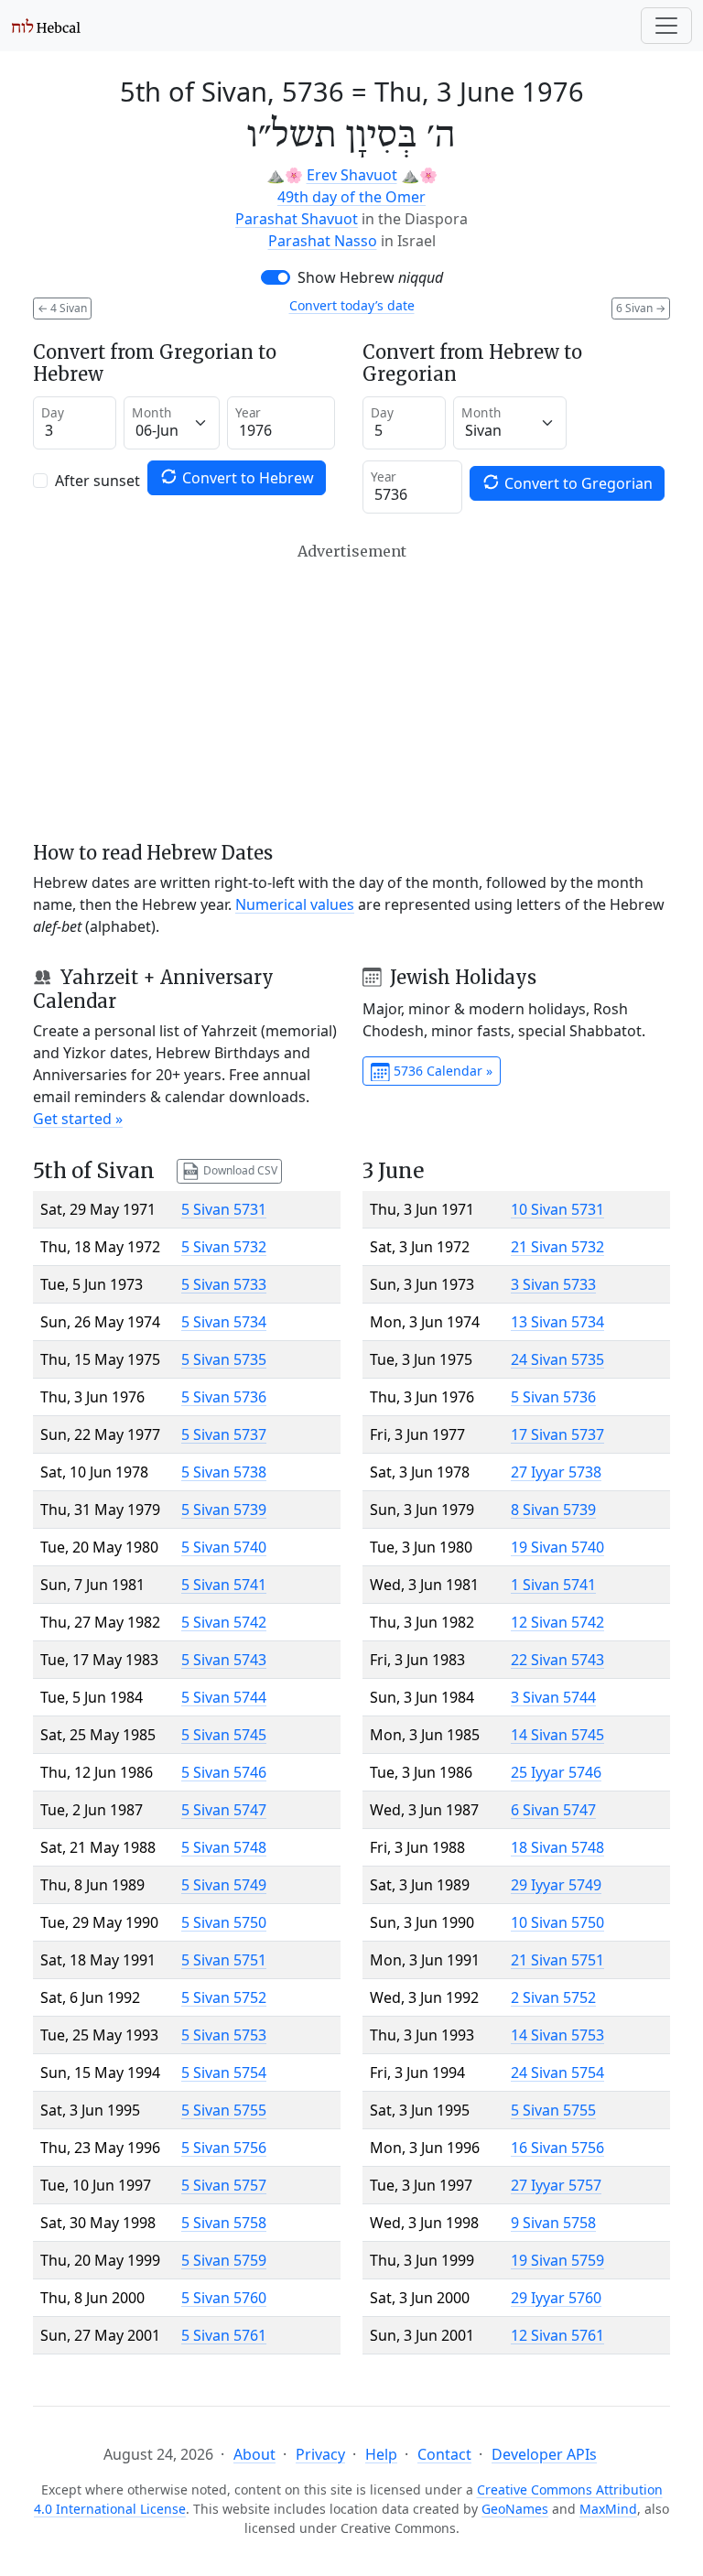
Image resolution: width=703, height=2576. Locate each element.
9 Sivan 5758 (553, 2223)
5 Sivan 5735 (224, 1359)
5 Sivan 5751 (224, 1960)
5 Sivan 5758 (224, 2223)
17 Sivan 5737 (557, 1434)
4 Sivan (62, 308)
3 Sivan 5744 (553, 1697)
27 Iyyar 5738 (556, 1472)
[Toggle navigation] (666, 26)
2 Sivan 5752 (553, 1997)
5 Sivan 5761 (224, 2335)
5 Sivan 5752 (224, 1997)
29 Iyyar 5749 (556, 1885)
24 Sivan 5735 (557, 1359)
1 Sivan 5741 (553, 1585)
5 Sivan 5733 (224, 1284)
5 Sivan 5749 (224, 1885)
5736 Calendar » (441, 1071)
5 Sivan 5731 (224, 1209)
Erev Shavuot (352, 175)
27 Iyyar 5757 (556, 2185)
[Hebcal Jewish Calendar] (46, 26)
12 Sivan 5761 (557, 2335)
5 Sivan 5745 (224, 1735)
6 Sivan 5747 (553, 1810)
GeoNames (515, 2509)
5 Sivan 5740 (224, 1547)
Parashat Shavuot (297, 219)
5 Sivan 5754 (224, 2073)
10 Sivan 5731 (557, 1209)
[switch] (276, 277)
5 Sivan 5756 (224, 2148)
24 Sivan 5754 (557, 2073)
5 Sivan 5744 (224, 1697)
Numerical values (295, 904)
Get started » (78, 1119)
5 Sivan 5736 (224, 1397)
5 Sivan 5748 (224, 1847)
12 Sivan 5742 (557, 1622)
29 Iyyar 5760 (556, 2298)
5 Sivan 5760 (224, 2298)
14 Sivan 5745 (557, 1735)
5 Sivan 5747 (224, 1810)
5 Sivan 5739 (224, 1510)
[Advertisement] (351, 692)
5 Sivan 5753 (224, 2035)
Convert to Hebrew (246, 478)
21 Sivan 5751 (557, 1960)
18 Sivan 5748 (557, 1847)
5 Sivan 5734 (224, 1322)
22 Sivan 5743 (557, 1660)
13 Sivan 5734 (557, 1322)
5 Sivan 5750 (224, 1922)
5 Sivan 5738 (224, 1472)
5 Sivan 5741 (224, 1585)
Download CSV (239, 1170)
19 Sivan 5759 (557, 2260)
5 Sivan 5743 (224, 1660)
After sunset (97, 481)
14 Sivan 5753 (557, 2035)
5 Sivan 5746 (224, 1772)
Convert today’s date (352, 305)
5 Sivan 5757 (224, 2185)
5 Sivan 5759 (224, 2260)
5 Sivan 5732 (224, 1247)
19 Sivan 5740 (557, 1547)
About (254, 2454)
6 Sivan (641, 308)
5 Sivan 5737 (224, 1434)
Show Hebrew (370, 277)
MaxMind (608, 2509)
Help (381, 2454)
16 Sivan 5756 (557, 2148)
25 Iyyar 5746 (556, 1772)
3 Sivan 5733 (553, 1284)
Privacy (320, 2454)
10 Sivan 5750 (557, 1922)
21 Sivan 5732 (557, 1247)
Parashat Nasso (323, 241)
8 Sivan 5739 (553, 1510)
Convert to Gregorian (577, 483)
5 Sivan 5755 (224, 2110)
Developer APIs (544, 2454)
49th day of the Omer (351, 197)
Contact (444, 2454)
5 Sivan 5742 (224, 1622)
